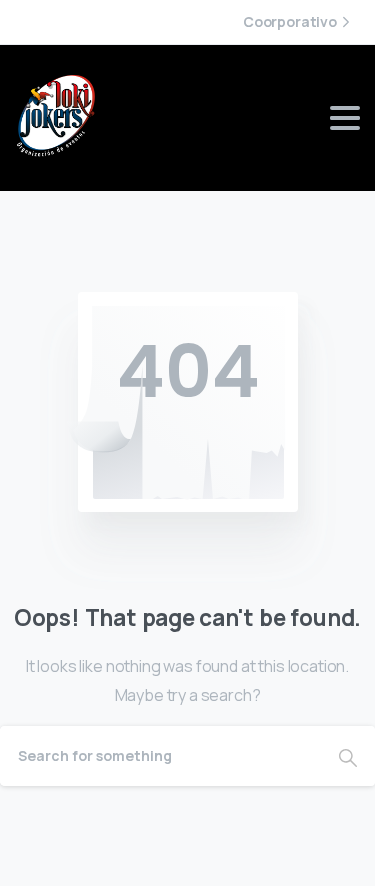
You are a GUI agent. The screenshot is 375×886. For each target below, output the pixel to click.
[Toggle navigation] (345, 118)
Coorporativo (290, 22)
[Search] (348, 756)
